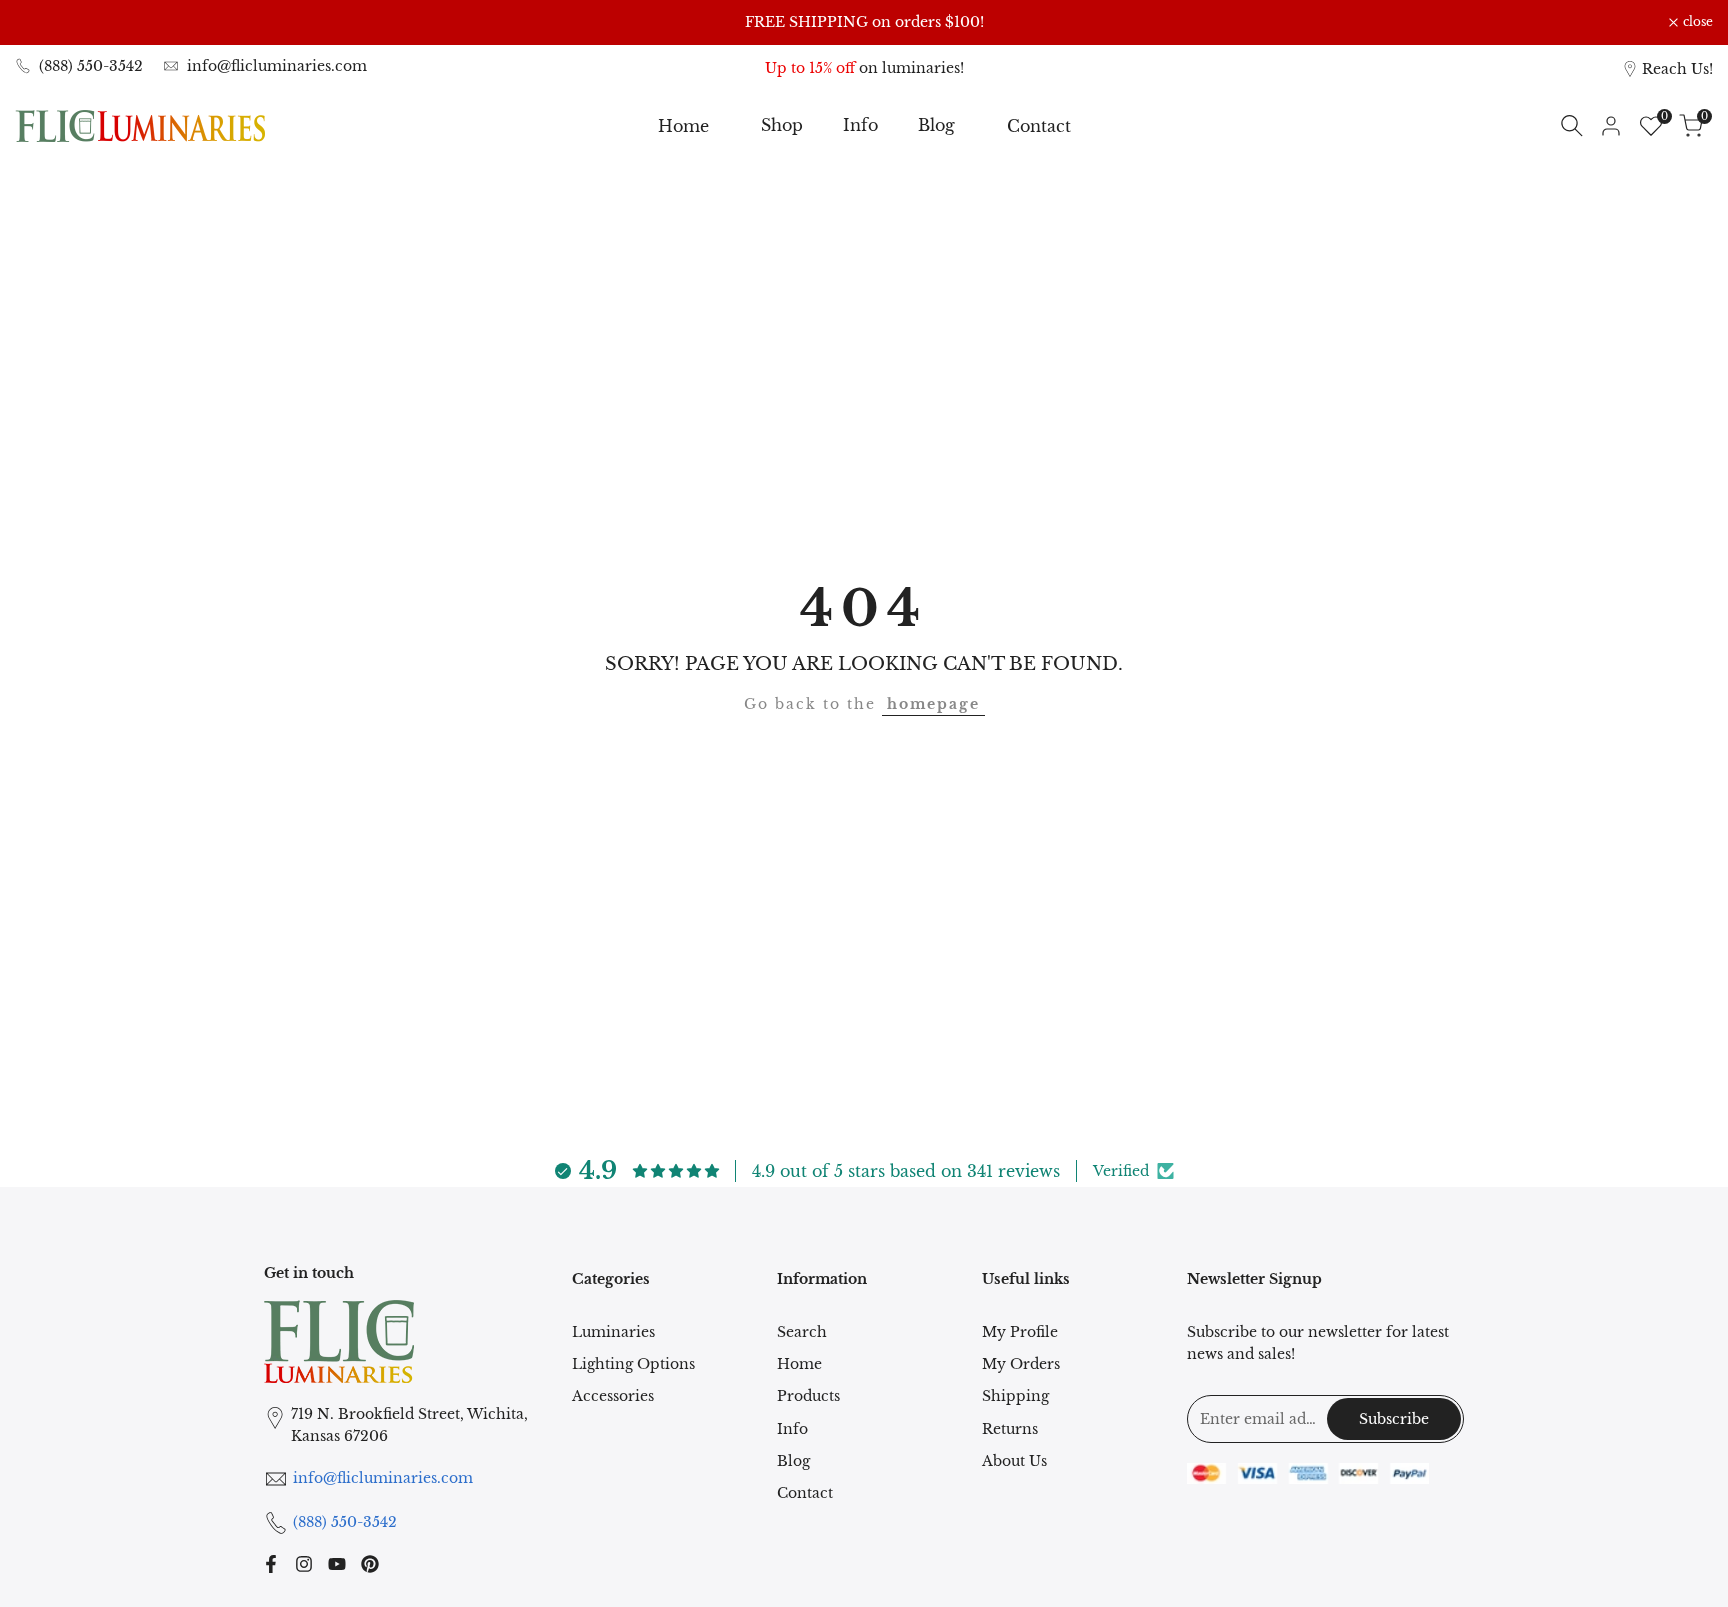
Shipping (1015, 1396)
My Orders (1021, 1364)
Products (808, 1396)
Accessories (613, 1396)
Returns (1010, 1429)
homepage (933, 704)
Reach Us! (1677, 69)
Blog (793, 1461)
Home (799, 1364)
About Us (1014, 1461)
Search (802, 1332)
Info (792, 1429)
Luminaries (613, 1332)
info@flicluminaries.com (277, 66)
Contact (805, 1493)
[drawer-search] (1572, 125)
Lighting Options (633, 1364)
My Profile (1020, 1332)
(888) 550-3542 (91, 66)
